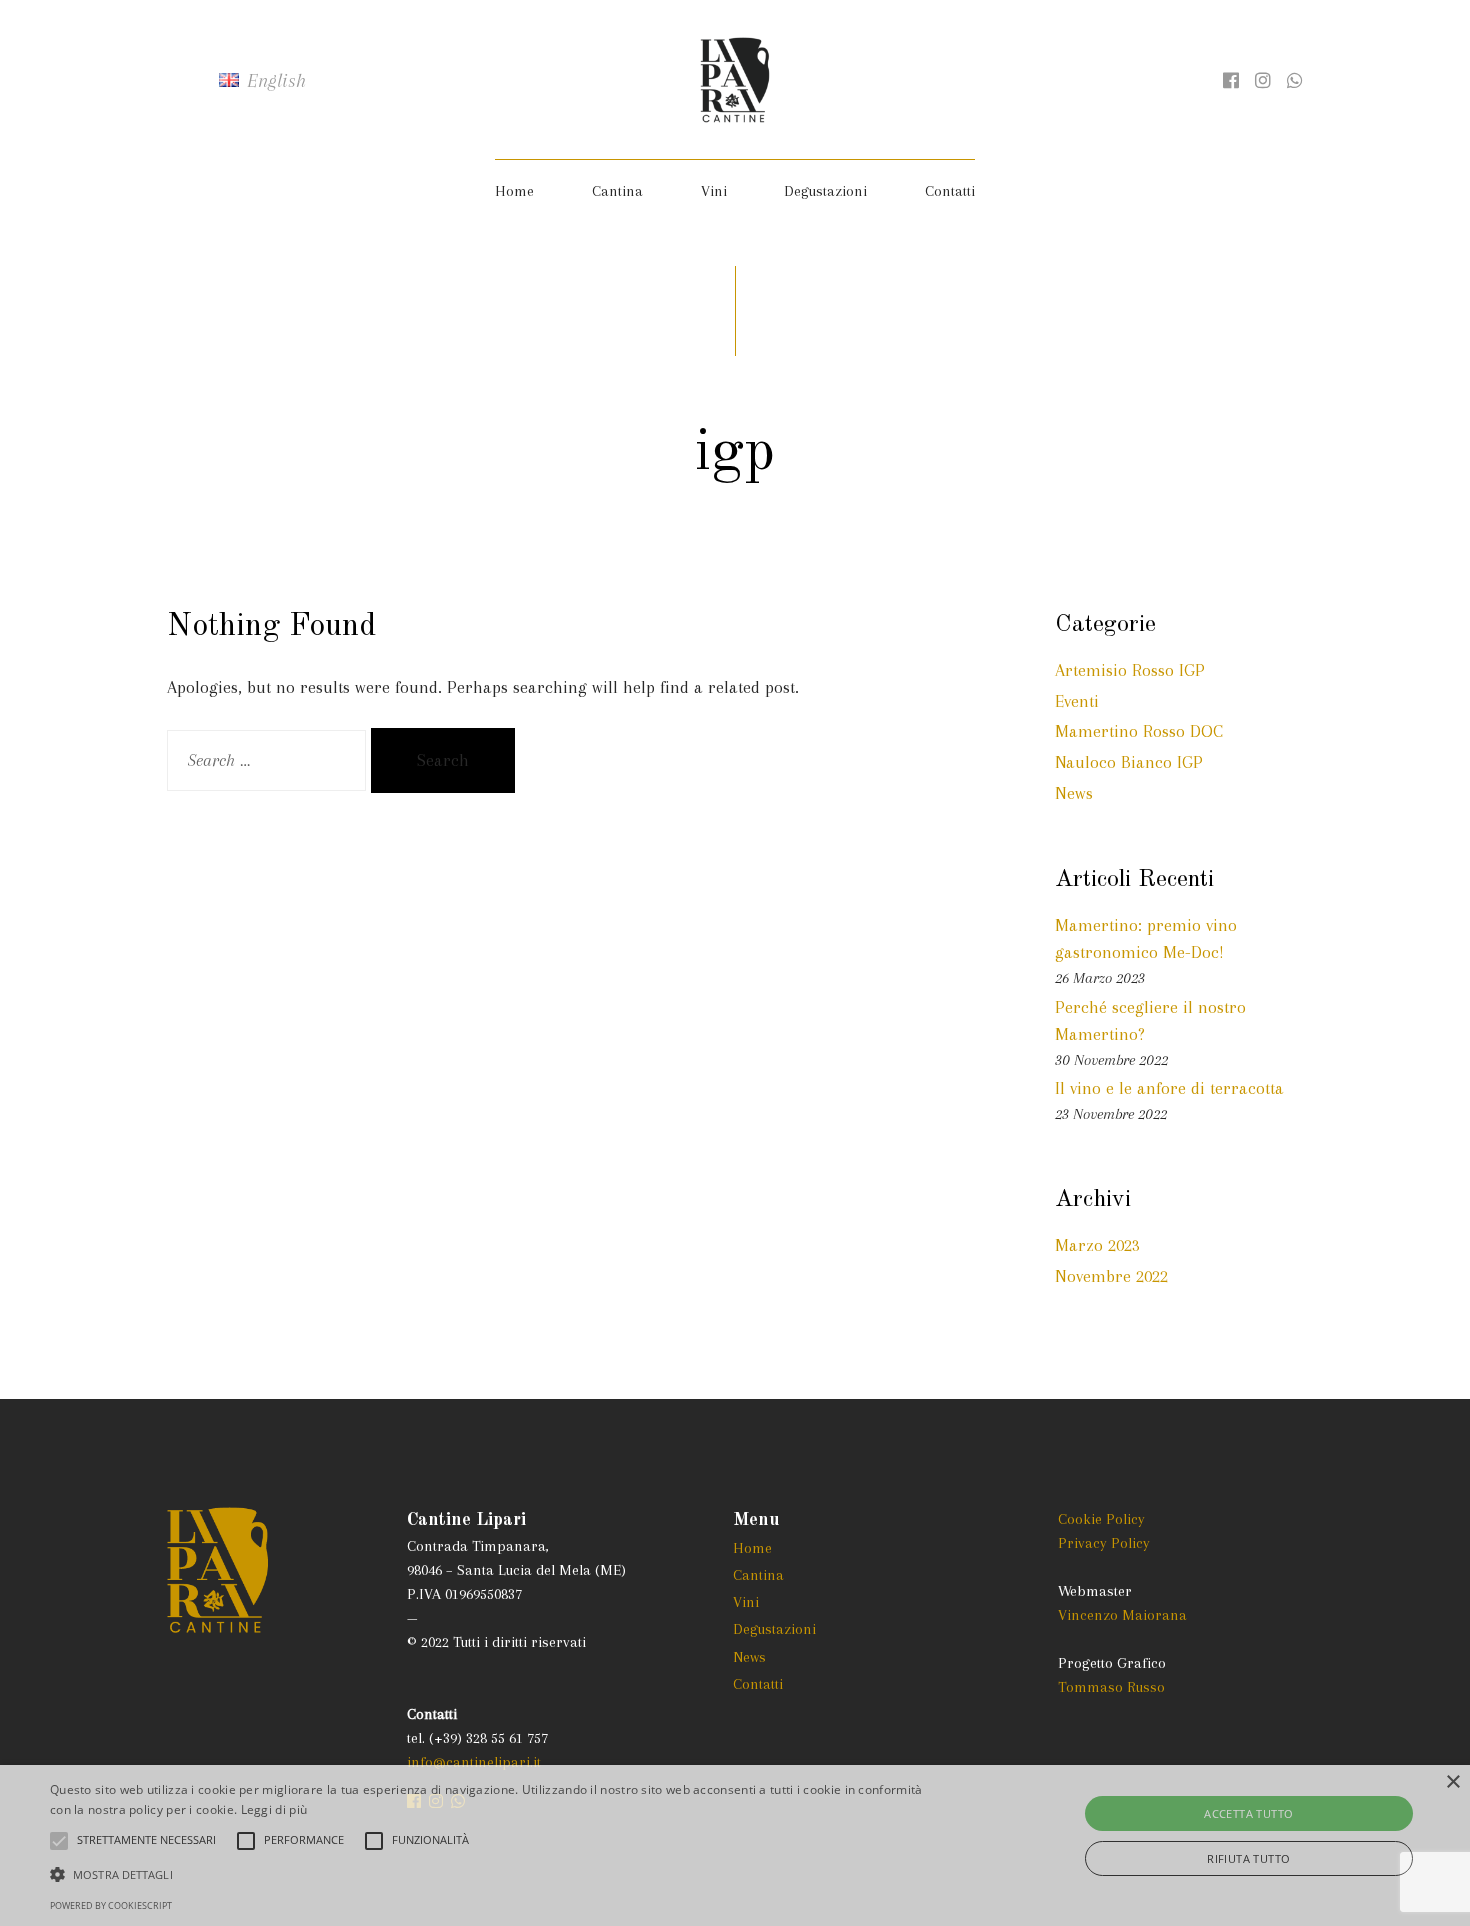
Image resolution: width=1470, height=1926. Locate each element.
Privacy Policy (1104, 1543)
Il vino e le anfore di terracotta (1169, 1088)
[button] (495, 1874)
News (1074, 793)
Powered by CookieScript (111, 1905)
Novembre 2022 (1111, 1276)
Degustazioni (825, 191)
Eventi (1077, 701)
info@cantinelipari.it (474, 1762)
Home (514, 191)
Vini (714, 191)
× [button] (1452, 1782)
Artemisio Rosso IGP (1130, 670)
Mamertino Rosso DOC (1139, 731)
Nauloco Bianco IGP (1129, 762)
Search (443, 760)
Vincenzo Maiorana (1122, 1615)
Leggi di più (274, 1809)
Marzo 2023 (1097, 1245)
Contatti (950, 191)
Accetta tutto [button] (1248, 1813)
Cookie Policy (1101, 1519)
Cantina (617, 191)
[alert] (735, 1845)
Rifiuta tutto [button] (1248, 1858)
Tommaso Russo (1111, 1687)
